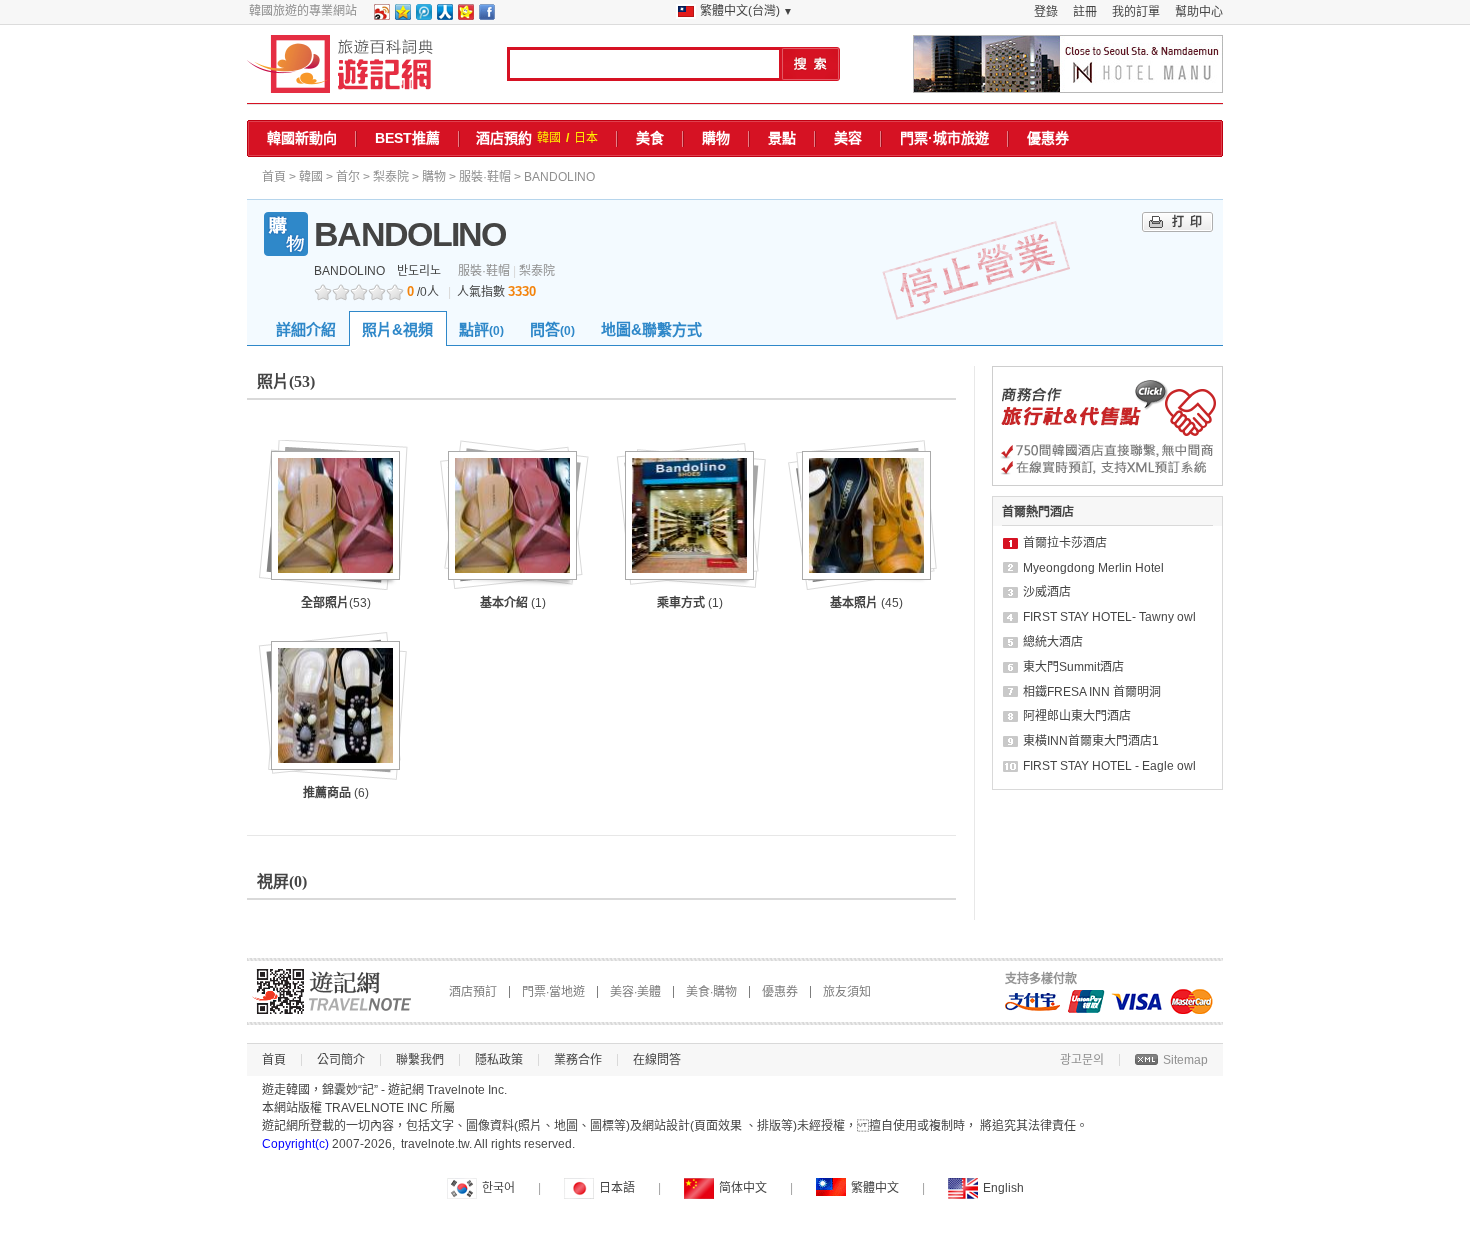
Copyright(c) (295, 1144)
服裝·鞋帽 (485, 177)
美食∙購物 (711, 992)
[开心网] (465, 16)
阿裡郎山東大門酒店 (1077, 716)
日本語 (617, 1188)
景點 (782, 138)
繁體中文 (875, 1188)
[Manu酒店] (1068, 64)
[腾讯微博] (423, 16)
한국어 (498, 1188)
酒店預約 (504, 138)
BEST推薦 (407, 138)
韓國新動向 (302, 138)
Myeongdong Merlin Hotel (1093, 568)
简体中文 (743, 1188)
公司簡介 (341, 1060)
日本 (586, 138)
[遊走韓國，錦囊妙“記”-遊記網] (340, 64)
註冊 (1085, 12)
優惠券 (1048, 138)
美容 (848, 138)
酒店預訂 (473, 992)
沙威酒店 (1047, 592)
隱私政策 (499, 1060)
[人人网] (444, 16)
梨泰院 (391, 177)
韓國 (549, 138)
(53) (336, 603)
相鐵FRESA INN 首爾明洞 (1092, 692)
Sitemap (1185, 1060)
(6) (336, 793)
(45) (866, 603)
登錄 (1046, 12)
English (1003, 1188)
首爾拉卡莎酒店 (1065, 543)
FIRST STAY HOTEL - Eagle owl (1109, 766)
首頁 (274, 177)
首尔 (348, 177)
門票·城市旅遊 (944, 138)
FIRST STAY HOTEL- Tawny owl (1109, 617)
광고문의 (1082, 1060)
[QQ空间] (402, 16)
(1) (513, 603)
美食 (650, 138)
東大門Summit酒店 (1073, 667)
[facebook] (486, 16)
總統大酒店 (1053, 642)
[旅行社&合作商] (1107, 482)
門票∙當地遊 (553, 992)
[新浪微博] (381, 16)
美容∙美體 (635, 992)
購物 (716, 138)
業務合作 (578, 1060)
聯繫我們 (420, 1060)
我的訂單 (1136, 12)
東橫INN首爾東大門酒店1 (1091, 741)
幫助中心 (1199, 12)
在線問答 (657, 1060)
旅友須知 (847, 992)
